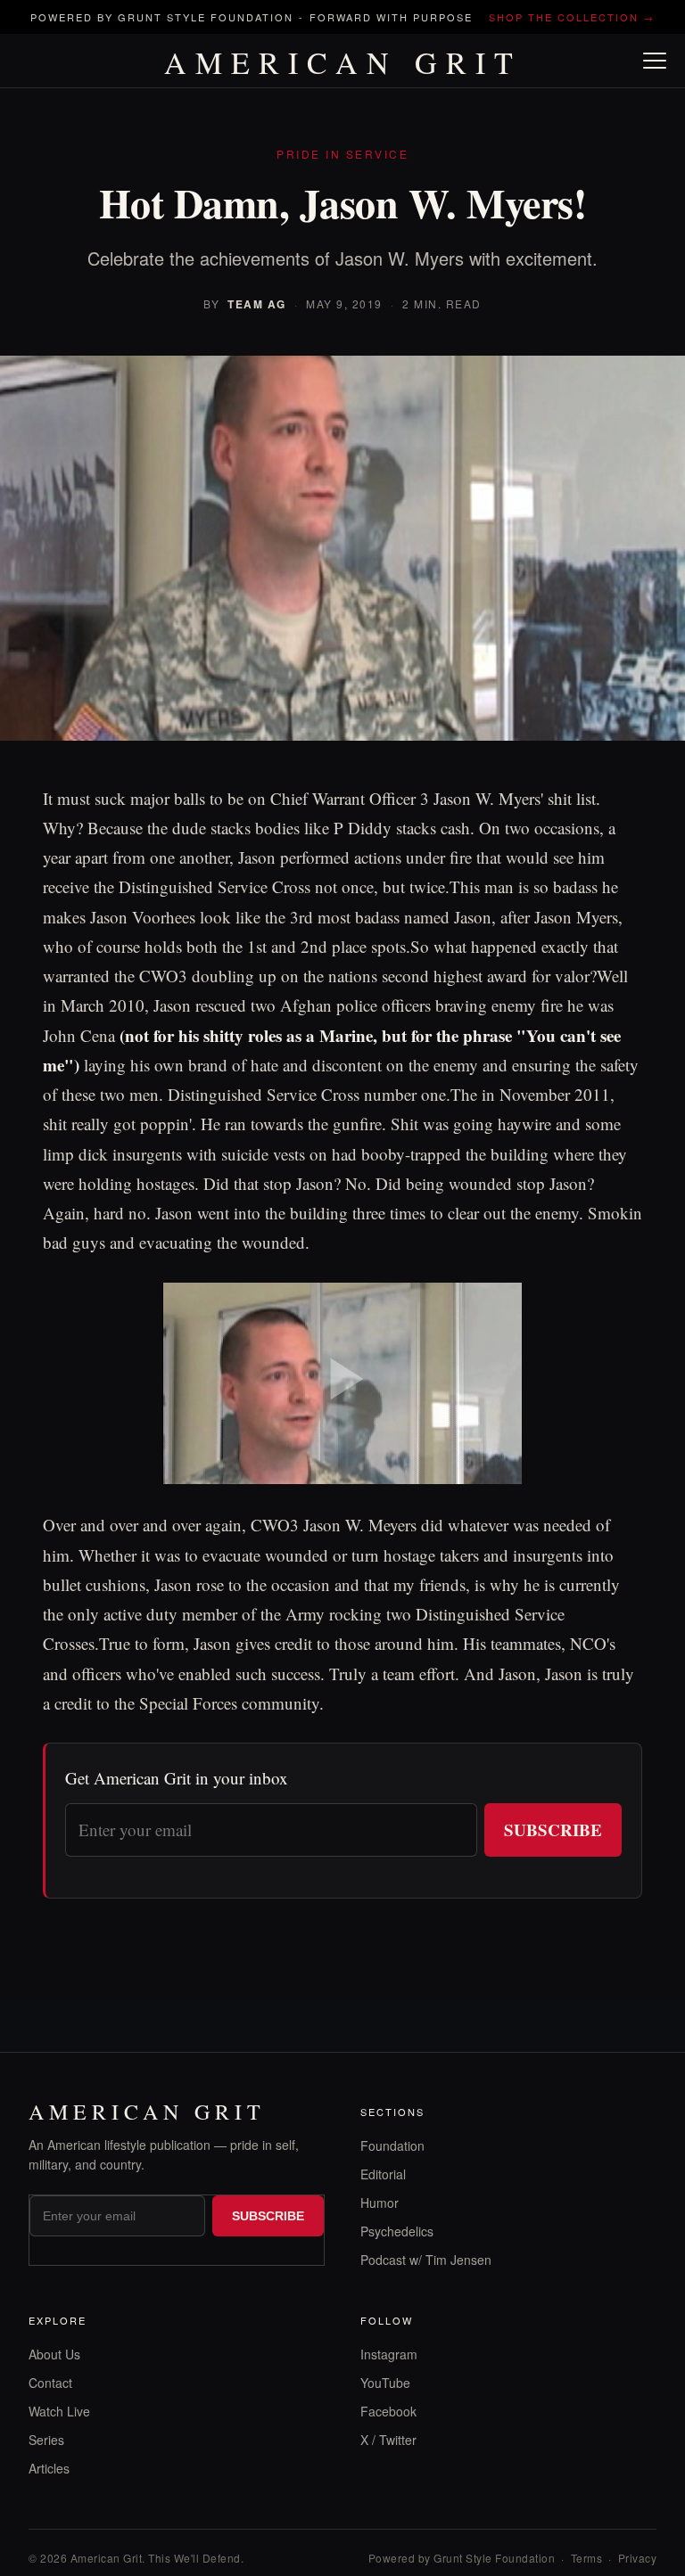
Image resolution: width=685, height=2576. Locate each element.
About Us (54, 2354)
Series (46, 2440)
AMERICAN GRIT (343, 62)
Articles (49, 2468)
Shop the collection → (572, 17)
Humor (380, 2203)
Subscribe (553, 1829)
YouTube (385, 2383)
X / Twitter (388, 2440)
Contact (50, 2383)
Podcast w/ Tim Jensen (426, 2260)
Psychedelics (397, 2231)
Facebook (388, 2411)
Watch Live (59, 2411)
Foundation (392, 2145)
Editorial (383, 2174)
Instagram (389, 2354)
